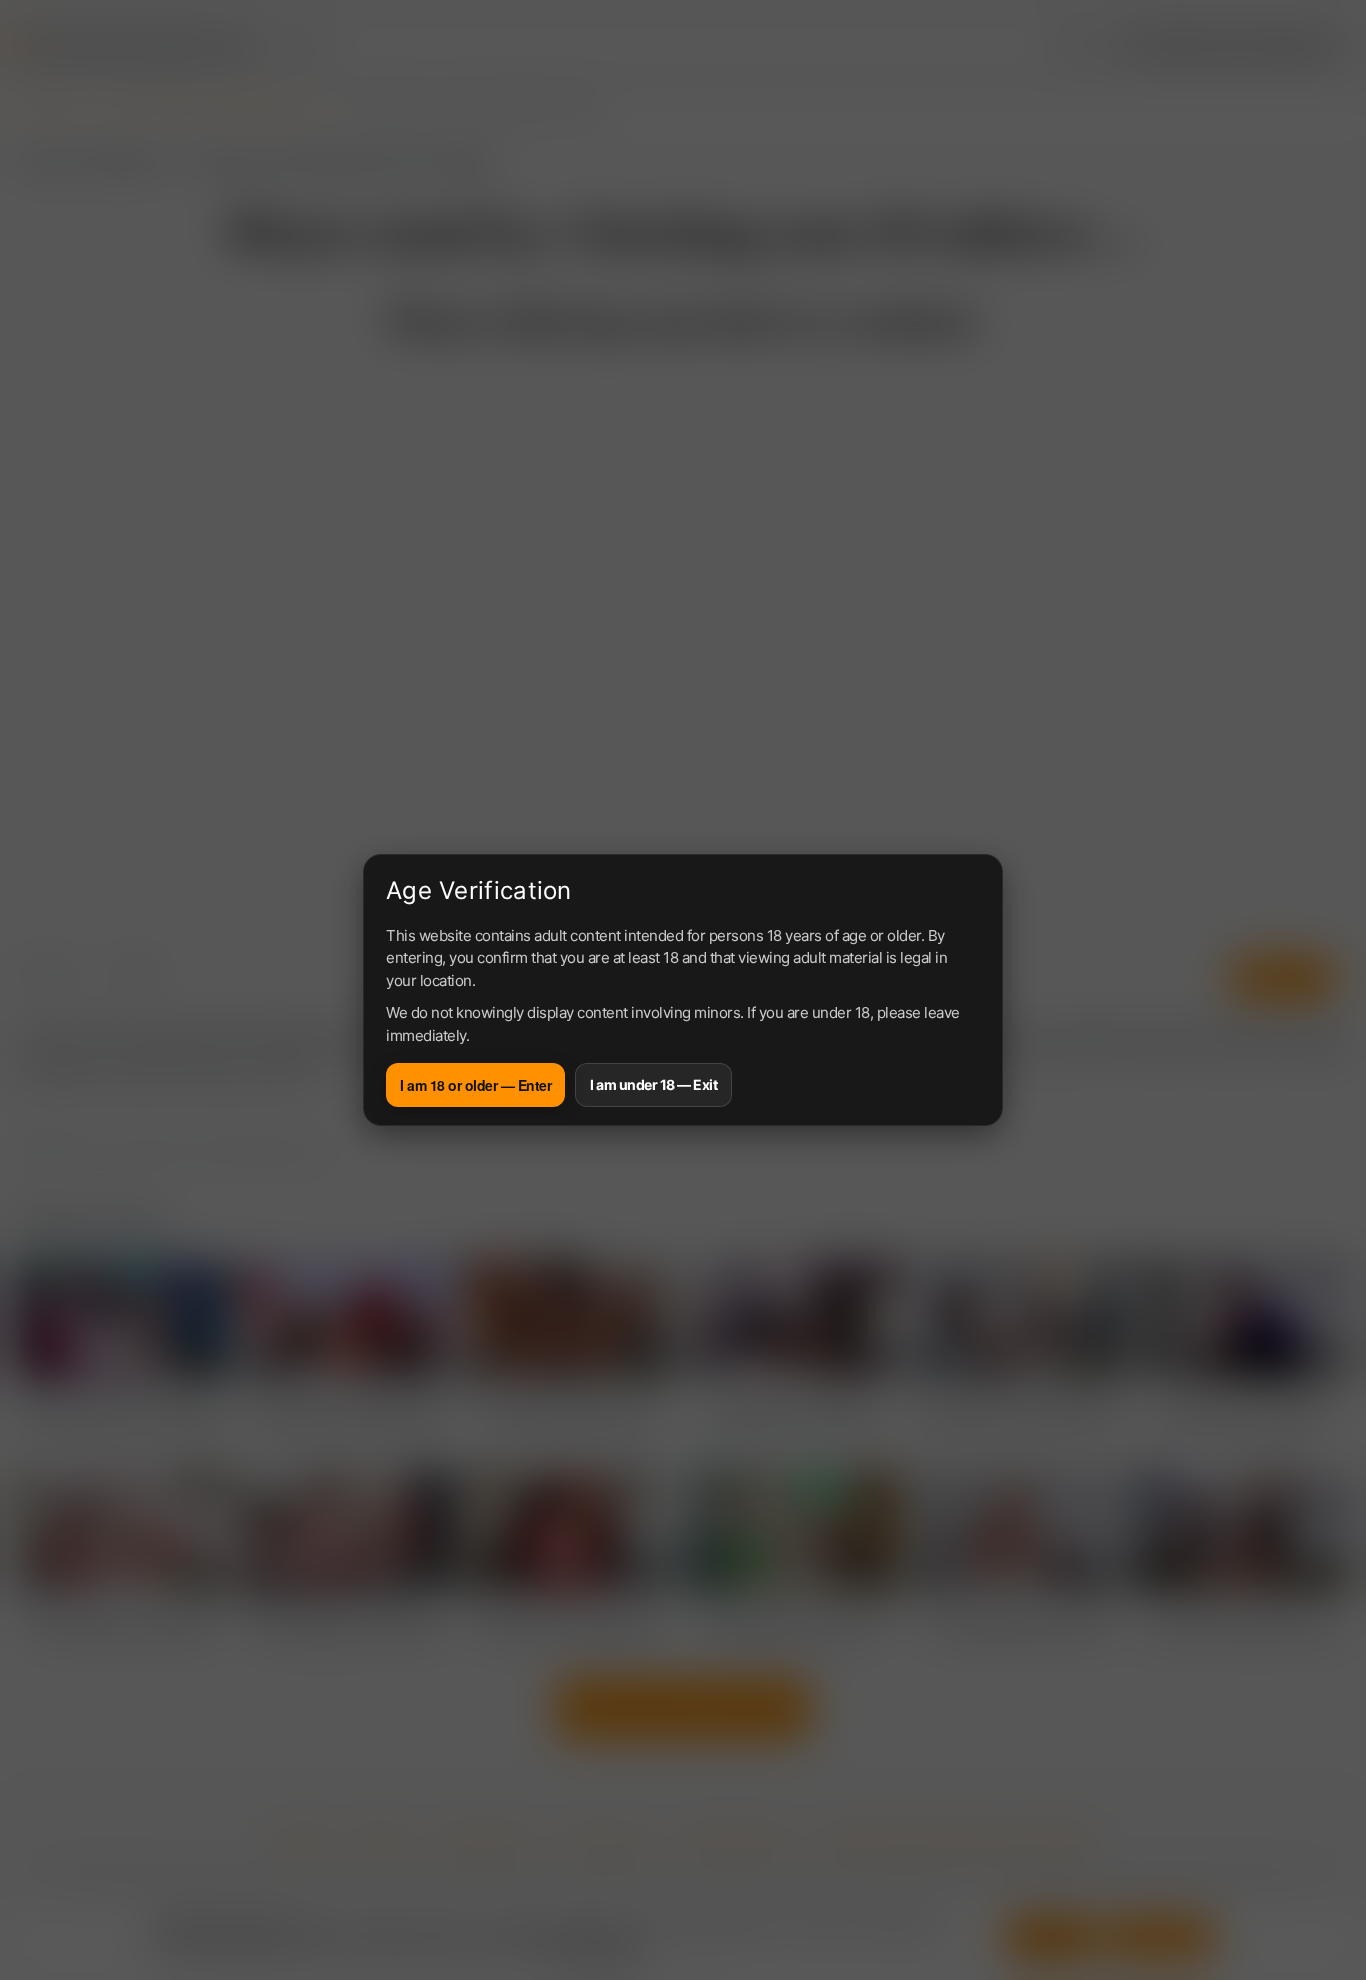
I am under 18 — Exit (653, 1084)
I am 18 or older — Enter (475, 1085)
